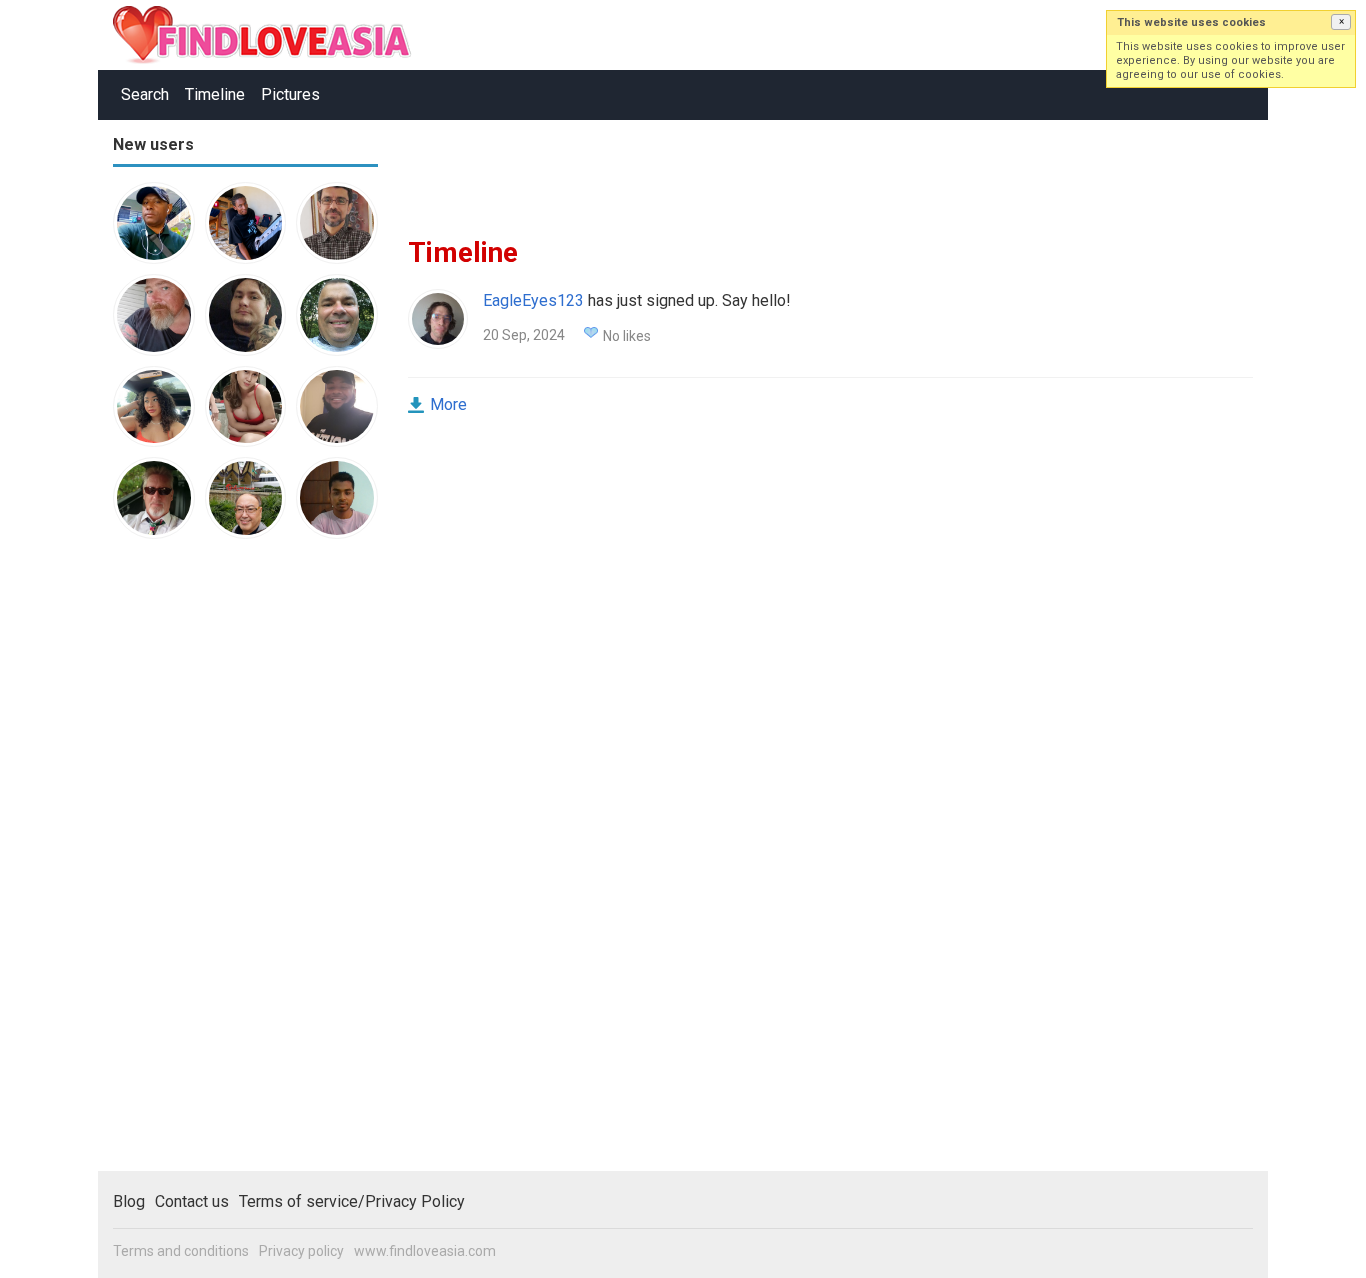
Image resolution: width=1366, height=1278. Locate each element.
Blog (129, 1201)
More (448, 404)
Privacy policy (301, 1251)
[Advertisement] (193, 864)
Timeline (215, 94)
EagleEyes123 (533, 300)
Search (145, 94)
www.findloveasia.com (425, 1251)
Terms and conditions (181, 1251)
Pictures (290, 94)
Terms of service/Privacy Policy (352, 1201)
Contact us (192, 1201)
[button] (1341, 22)
